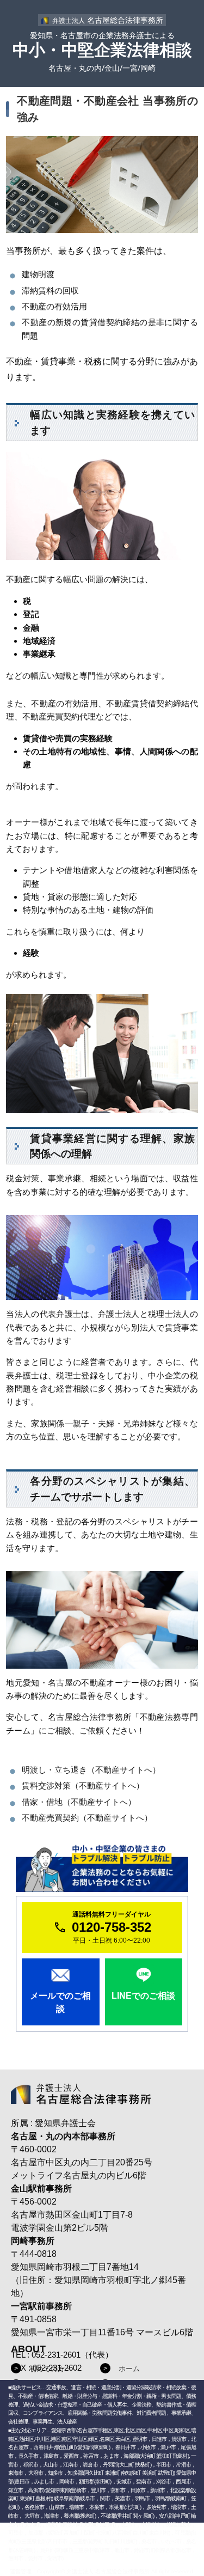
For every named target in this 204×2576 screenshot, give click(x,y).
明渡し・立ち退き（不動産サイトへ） (91, 1770)
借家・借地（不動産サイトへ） (79, 1802)
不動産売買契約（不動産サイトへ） (87, 1818)
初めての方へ (51, 2369)
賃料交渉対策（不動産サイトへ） (83, 1786)
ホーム (129, 2369)
